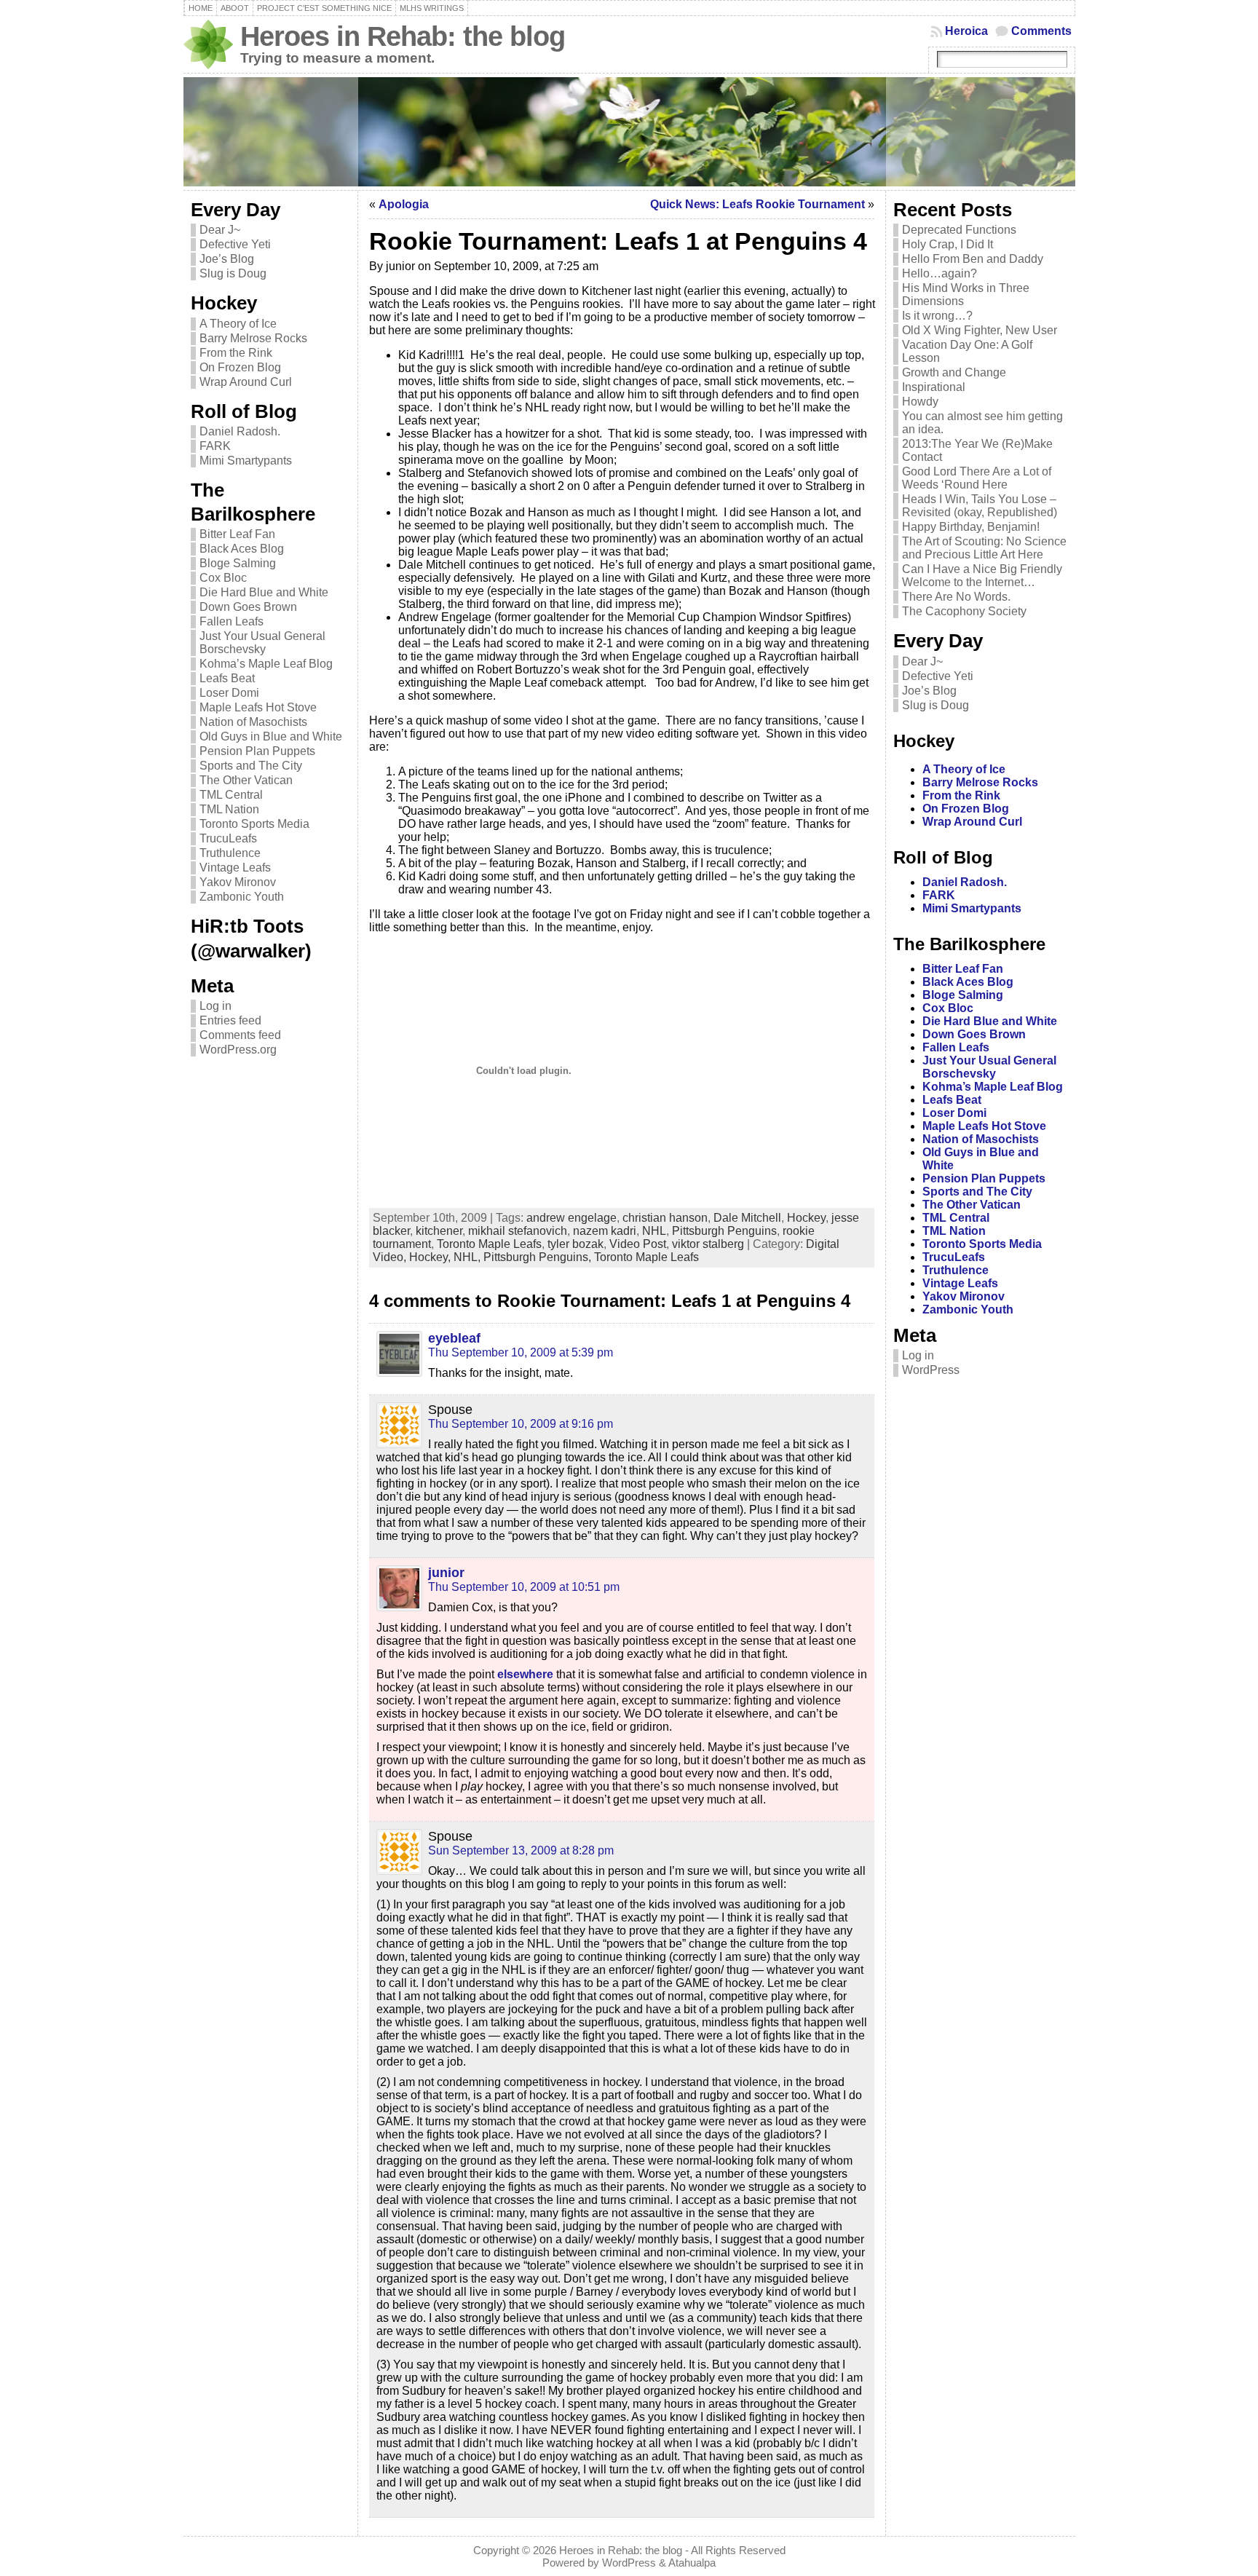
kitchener (439, 1231)
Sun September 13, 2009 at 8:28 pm (521, 1850)
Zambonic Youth (242, 897)
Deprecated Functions (959, 230)
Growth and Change (954, 372)
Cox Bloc (223, 578)
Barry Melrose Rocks (253, 338)
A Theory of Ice (238, 324)
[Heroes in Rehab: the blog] (629, 132)
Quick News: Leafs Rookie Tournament (757, 204)
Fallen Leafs (232, 621)
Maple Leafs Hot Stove (258, 707)
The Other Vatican (246, 780)
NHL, (468, 1257)
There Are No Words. (956, 597)
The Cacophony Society (964, 611)
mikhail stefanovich (518, 1231)
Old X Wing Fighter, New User (980, 330)
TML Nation (229, 809)
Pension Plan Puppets (257, 751)
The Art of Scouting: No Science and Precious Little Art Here (984, 548)
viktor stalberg (708, 1244)
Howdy (920, 402)
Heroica (966, 31)
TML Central (231, 795)
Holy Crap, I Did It (948, 244)
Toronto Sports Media (254, 824)
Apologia (404, 204)
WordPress (931, 1370)
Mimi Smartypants (246, 461)
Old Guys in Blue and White (271, 736)
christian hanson (665, 1218)
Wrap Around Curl (246, 382)
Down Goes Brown (248, 607)
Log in (215, 1006)
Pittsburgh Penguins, (539, 1257)
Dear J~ (220, 230)
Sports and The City (251, 766)
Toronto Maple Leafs (489, 1244)
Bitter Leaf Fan (237, 534)
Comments (1041, 31)
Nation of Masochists (253, 722)
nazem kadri (605, 1231)
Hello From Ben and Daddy (973, 259)
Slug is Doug (233, 273)
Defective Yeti (235, 244)
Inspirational (934, 387)
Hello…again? (939, 273)
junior (446, 1573)
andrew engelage (571, 1218)
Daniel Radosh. (240, 431)
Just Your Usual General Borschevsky (262, 643)
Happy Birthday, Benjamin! (971, 527)
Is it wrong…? (937, 316)
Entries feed (230, 1020)
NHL (654, 1231)
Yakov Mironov (238, 882)
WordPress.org (238, 1050)
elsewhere (527, 1674)
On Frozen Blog (240, 367)
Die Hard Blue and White (264, 592)
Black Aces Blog (242, 549)
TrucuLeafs (228, 838)
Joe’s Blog (227, 259)
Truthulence (230, 853)
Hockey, (431, 1257)
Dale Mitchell (747, 1218)
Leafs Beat (227, 678)
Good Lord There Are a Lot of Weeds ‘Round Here (977, 478)
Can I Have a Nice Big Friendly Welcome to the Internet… (982, 576)
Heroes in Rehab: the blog (403, 36)
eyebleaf (454, 1338)
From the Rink (236, 353)
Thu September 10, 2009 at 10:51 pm (524, 1587)
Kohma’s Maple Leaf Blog (266, 664)
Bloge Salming (238, 563)
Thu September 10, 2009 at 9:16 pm (521, 1424)
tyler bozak (575, 1244)
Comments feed (240, 1035)
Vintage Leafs (235, 868)
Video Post (638, 1244)
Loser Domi (229, 693)
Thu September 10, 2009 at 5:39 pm (521, 1352)
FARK (215, 446)
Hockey (806, 1218)
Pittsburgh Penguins (724, 1231)
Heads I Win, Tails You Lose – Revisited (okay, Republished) (980, 506)
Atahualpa (692, 2563)
